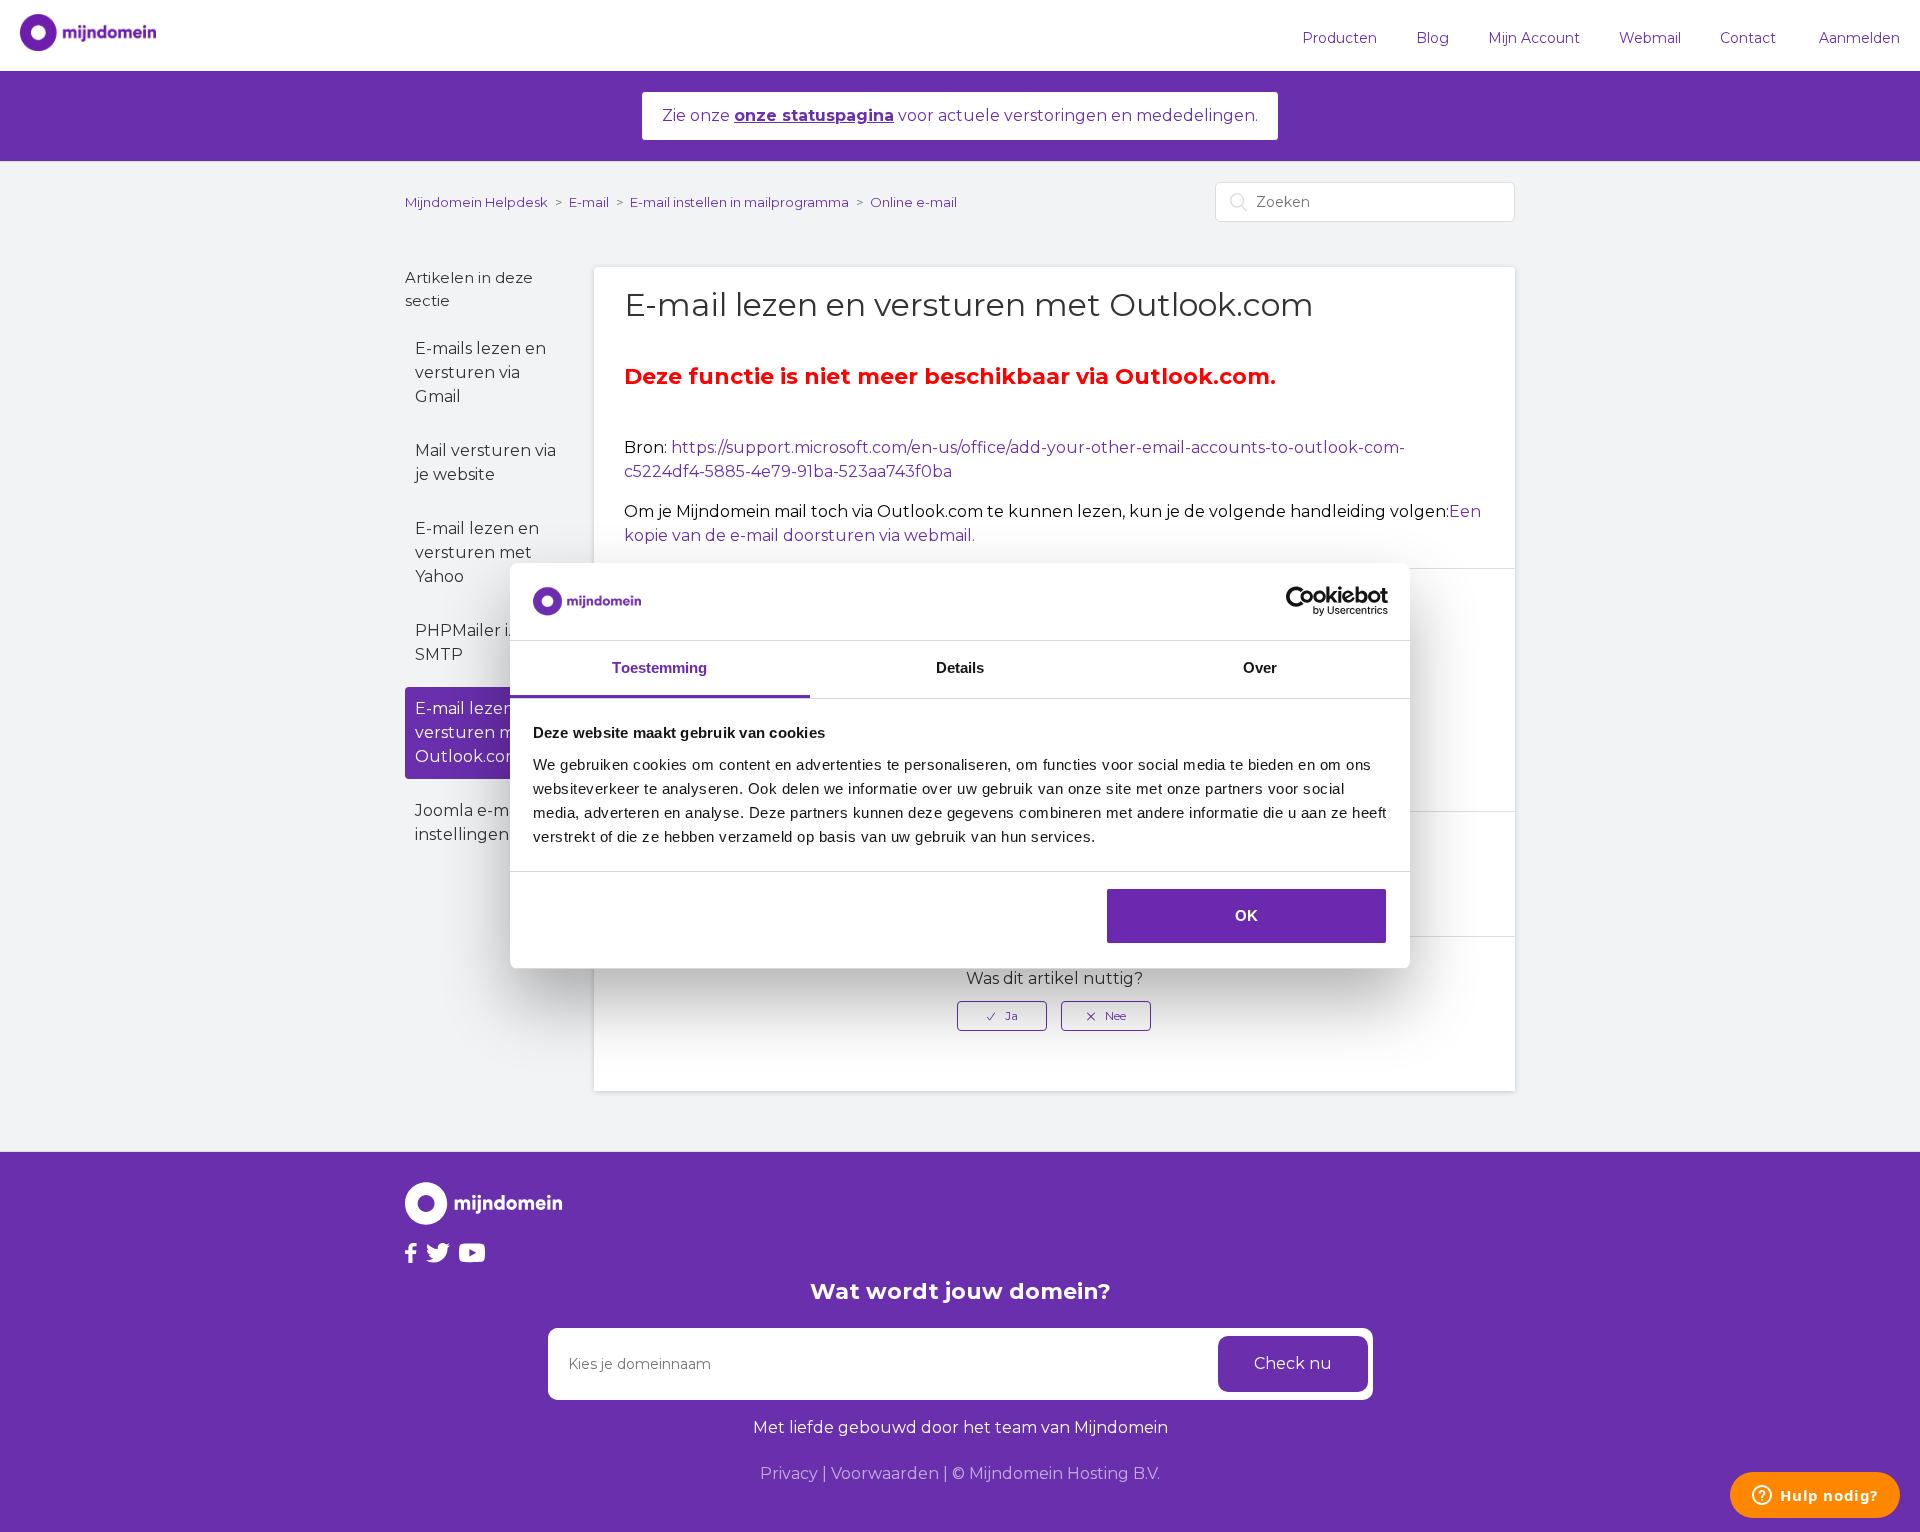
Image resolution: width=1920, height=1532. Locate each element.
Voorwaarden (885, 1473)
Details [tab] (960, 667)
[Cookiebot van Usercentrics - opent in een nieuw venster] (1300, 602)
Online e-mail (913, 202)
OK (1246, 915)
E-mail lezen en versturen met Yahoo (477, 552)
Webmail (1650, 38)
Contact (1748, 38)
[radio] (1002, 1016)
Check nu (1293, 1363)
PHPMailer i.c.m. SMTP (478, 642)
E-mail (589, 202)
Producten (1339, 38)
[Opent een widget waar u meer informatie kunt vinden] (1815, 1497)
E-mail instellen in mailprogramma (739, 202)
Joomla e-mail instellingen (470, 822)
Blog (1432, 38)
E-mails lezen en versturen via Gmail (480, 372)
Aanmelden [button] (1859, 38)
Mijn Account (1534, 38)
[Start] (78, 36)
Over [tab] (1260, 667)
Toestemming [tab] (659, 667)
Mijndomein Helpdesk (476, 202)
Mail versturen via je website (485, 462)
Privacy (789, 1473)
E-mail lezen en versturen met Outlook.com (477, 732)
